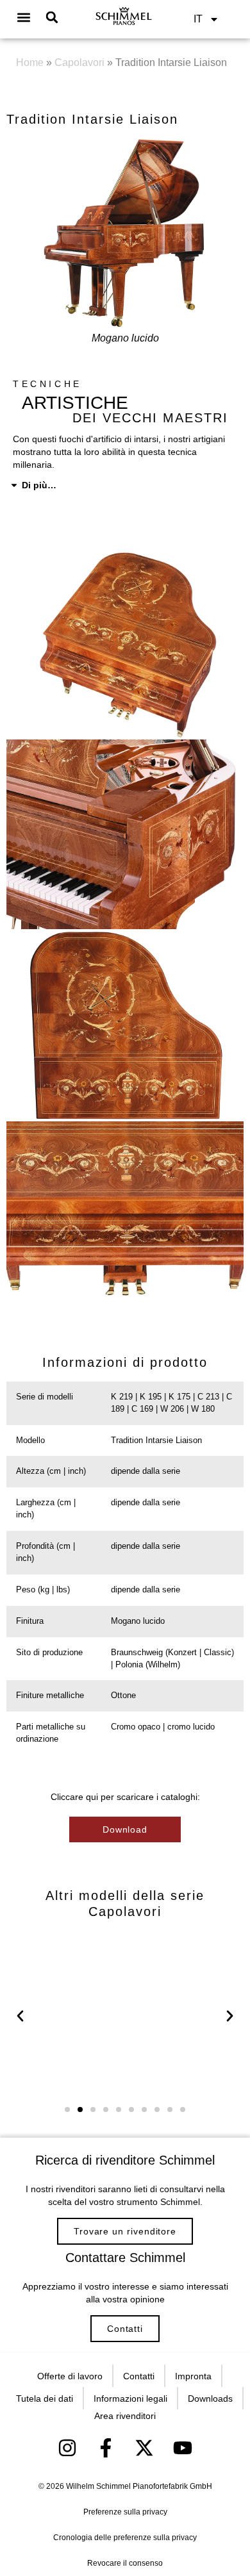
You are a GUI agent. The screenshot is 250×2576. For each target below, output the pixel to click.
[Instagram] (67, 2448)
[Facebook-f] (106, 2448)
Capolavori (79, 62)
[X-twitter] (144, 2448)
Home (30, 62)
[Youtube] (183, 2448)
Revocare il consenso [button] (125, 2563)
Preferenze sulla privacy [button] (125, 2512)
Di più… (39, 485)
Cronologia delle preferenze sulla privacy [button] (125, 2538)
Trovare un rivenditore (125, 2231)
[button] (24, 18)
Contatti (125, 2329)
